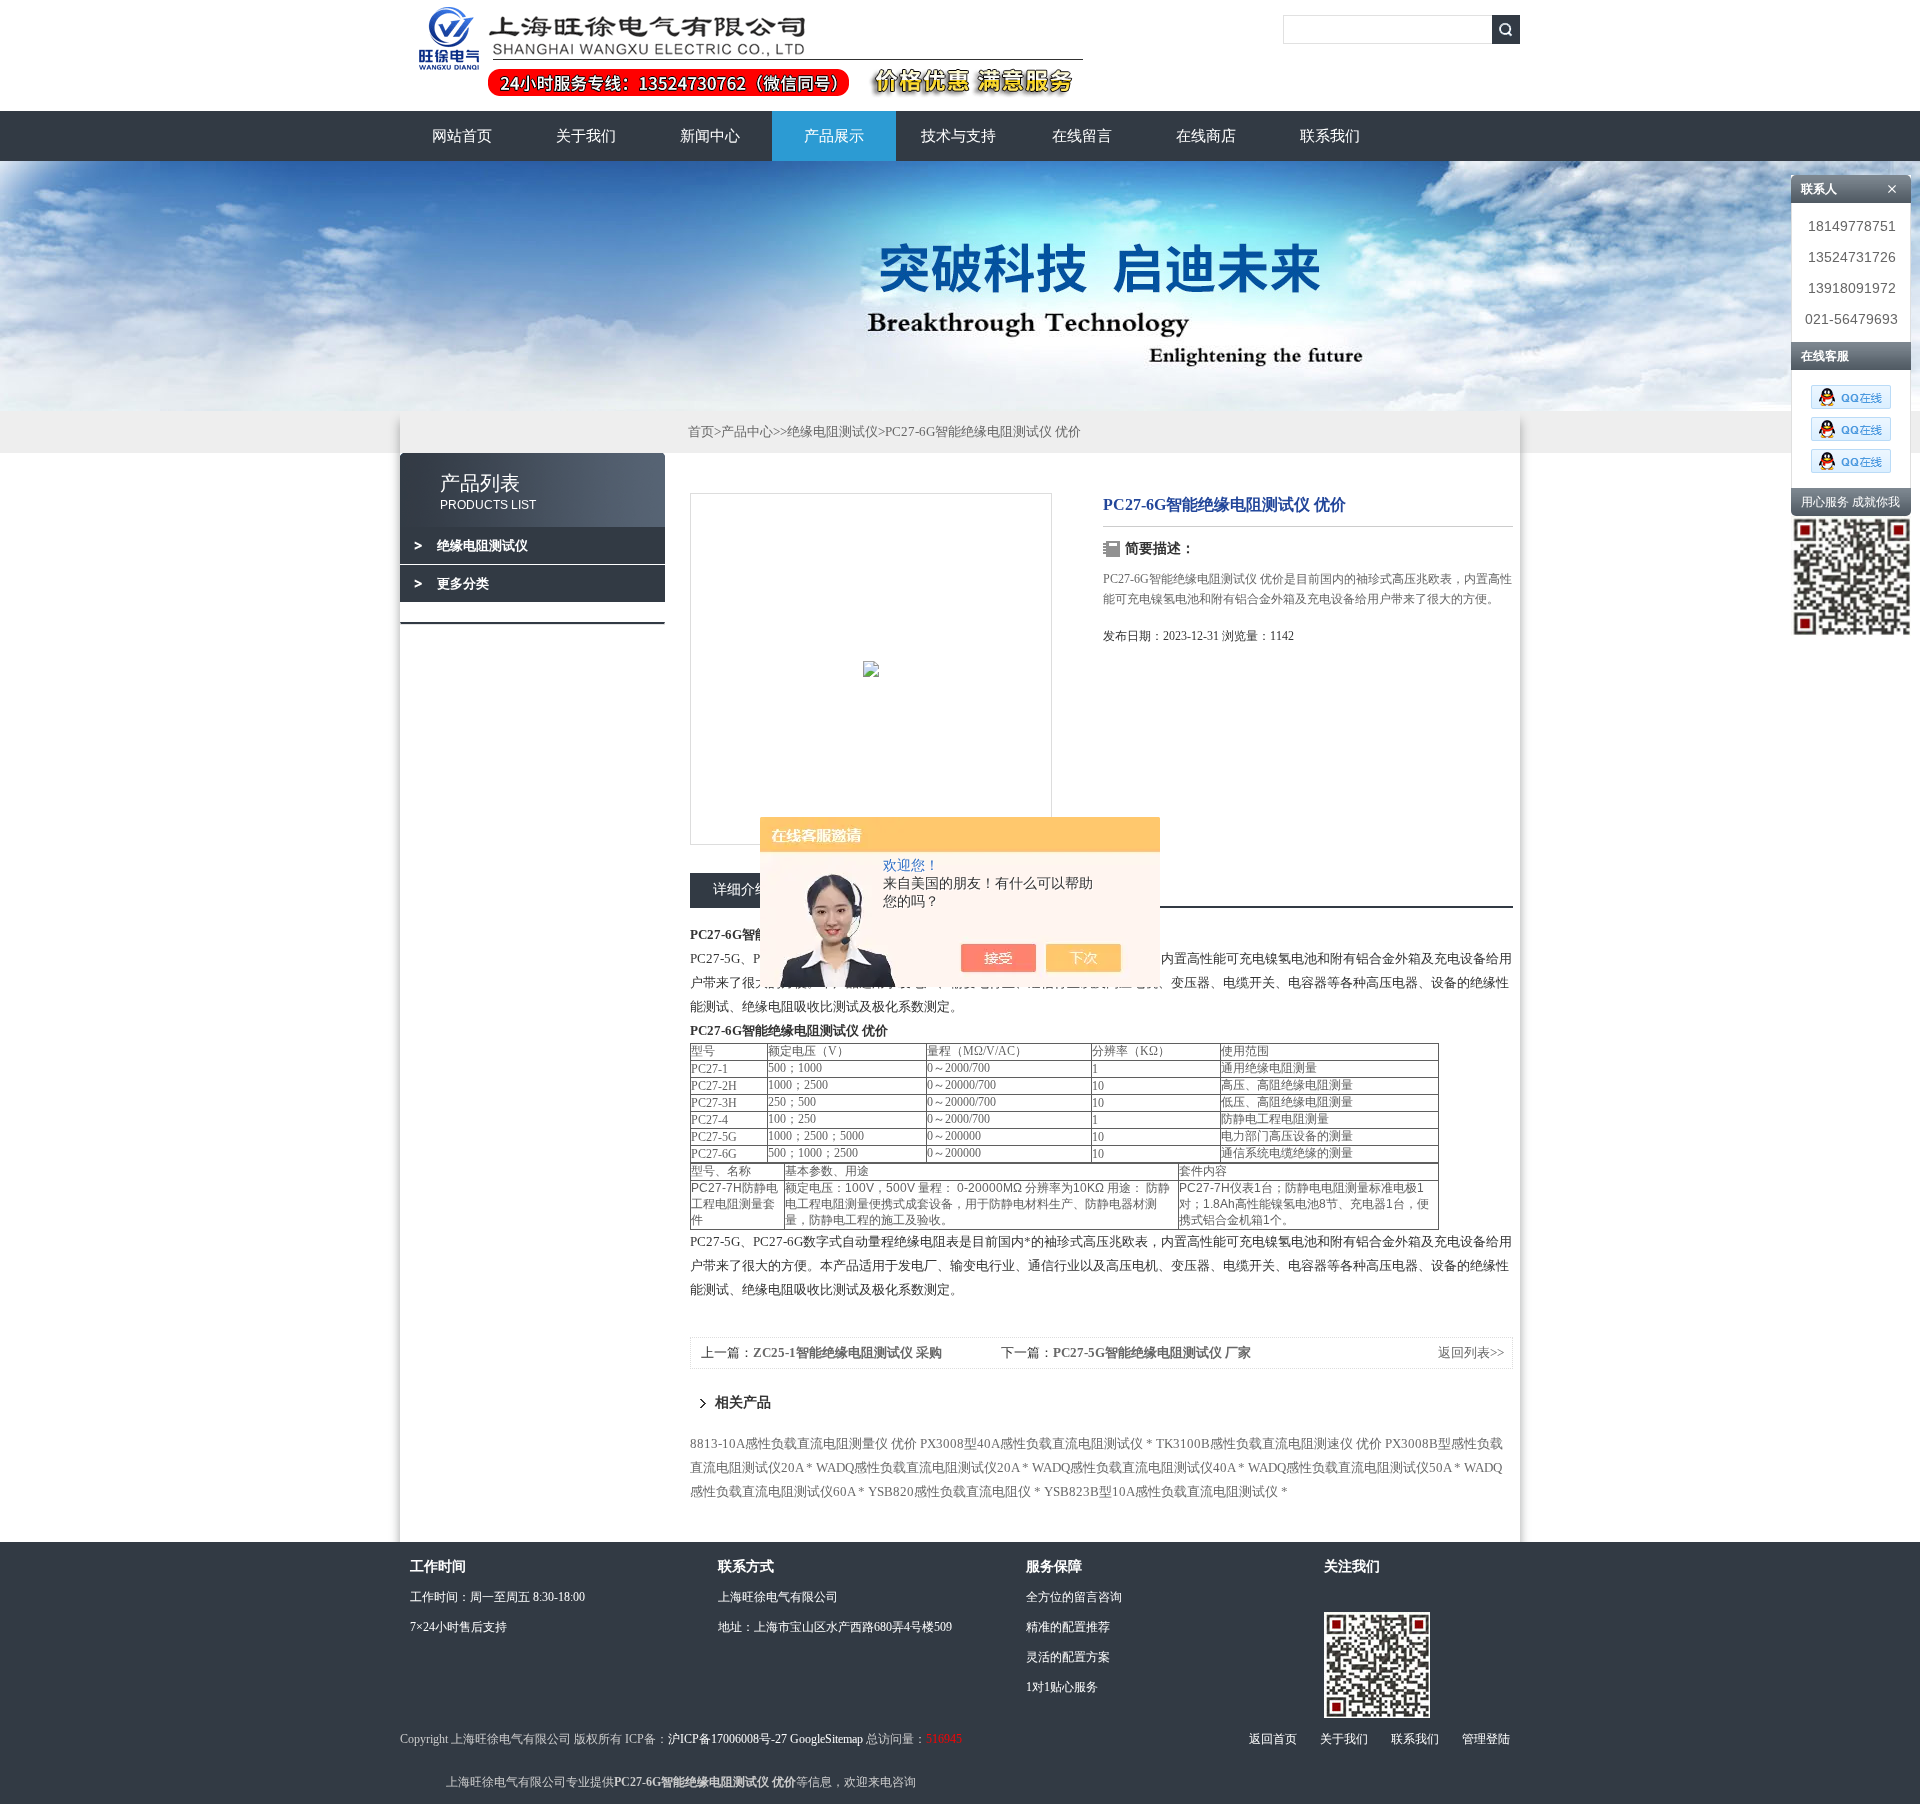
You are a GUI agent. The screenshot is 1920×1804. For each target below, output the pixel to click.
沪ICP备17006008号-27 (727, 1739)
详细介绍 (741, 889)
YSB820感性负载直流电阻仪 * (954, 1491)
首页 (701, 431)
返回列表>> (1471, 1352)
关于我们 (586, 136)
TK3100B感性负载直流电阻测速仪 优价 (1269, 1443)
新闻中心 (710, 136)
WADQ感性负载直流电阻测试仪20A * (922, 1467)
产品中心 (747, 431)
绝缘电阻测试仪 (832, 431)
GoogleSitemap (826, 1739)
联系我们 (1330, 136)
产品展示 (834, 136)
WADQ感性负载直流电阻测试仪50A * (1354, 1467)
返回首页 (1273, 1739)
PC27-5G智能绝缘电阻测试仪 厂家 (1152, 1352)
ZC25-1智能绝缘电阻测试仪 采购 (847, 1352)
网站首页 (462, 136)
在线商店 (1206, 136)
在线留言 (1082, 136)
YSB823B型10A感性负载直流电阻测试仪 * (1166, 1491)
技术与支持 (958, 136)
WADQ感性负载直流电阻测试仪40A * (1138, 1467)
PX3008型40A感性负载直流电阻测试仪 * (1036, 1443)
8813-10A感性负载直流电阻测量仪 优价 (803, 1443)
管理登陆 (1486, 1739)
